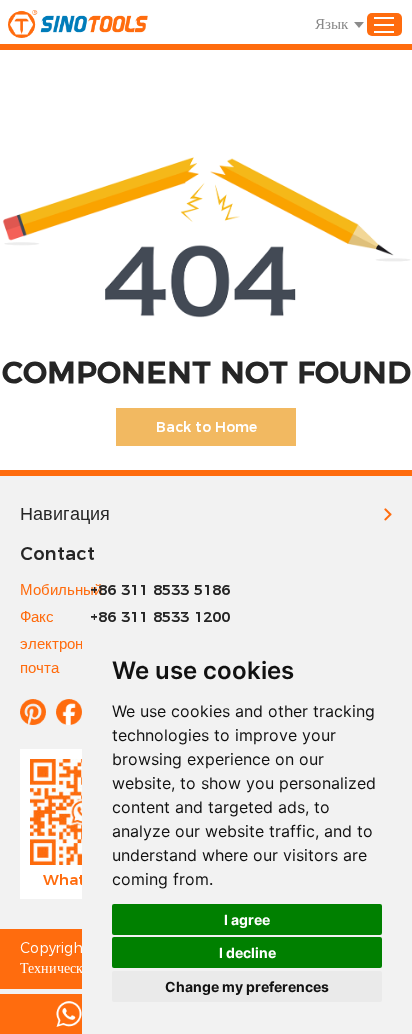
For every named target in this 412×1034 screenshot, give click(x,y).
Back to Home (206, 427)
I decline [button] (247, 952)
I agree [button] (247, 919)
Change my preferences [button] (247, 986)
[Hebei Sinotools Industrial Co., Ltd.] (78, 24)
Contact (57, 554)
